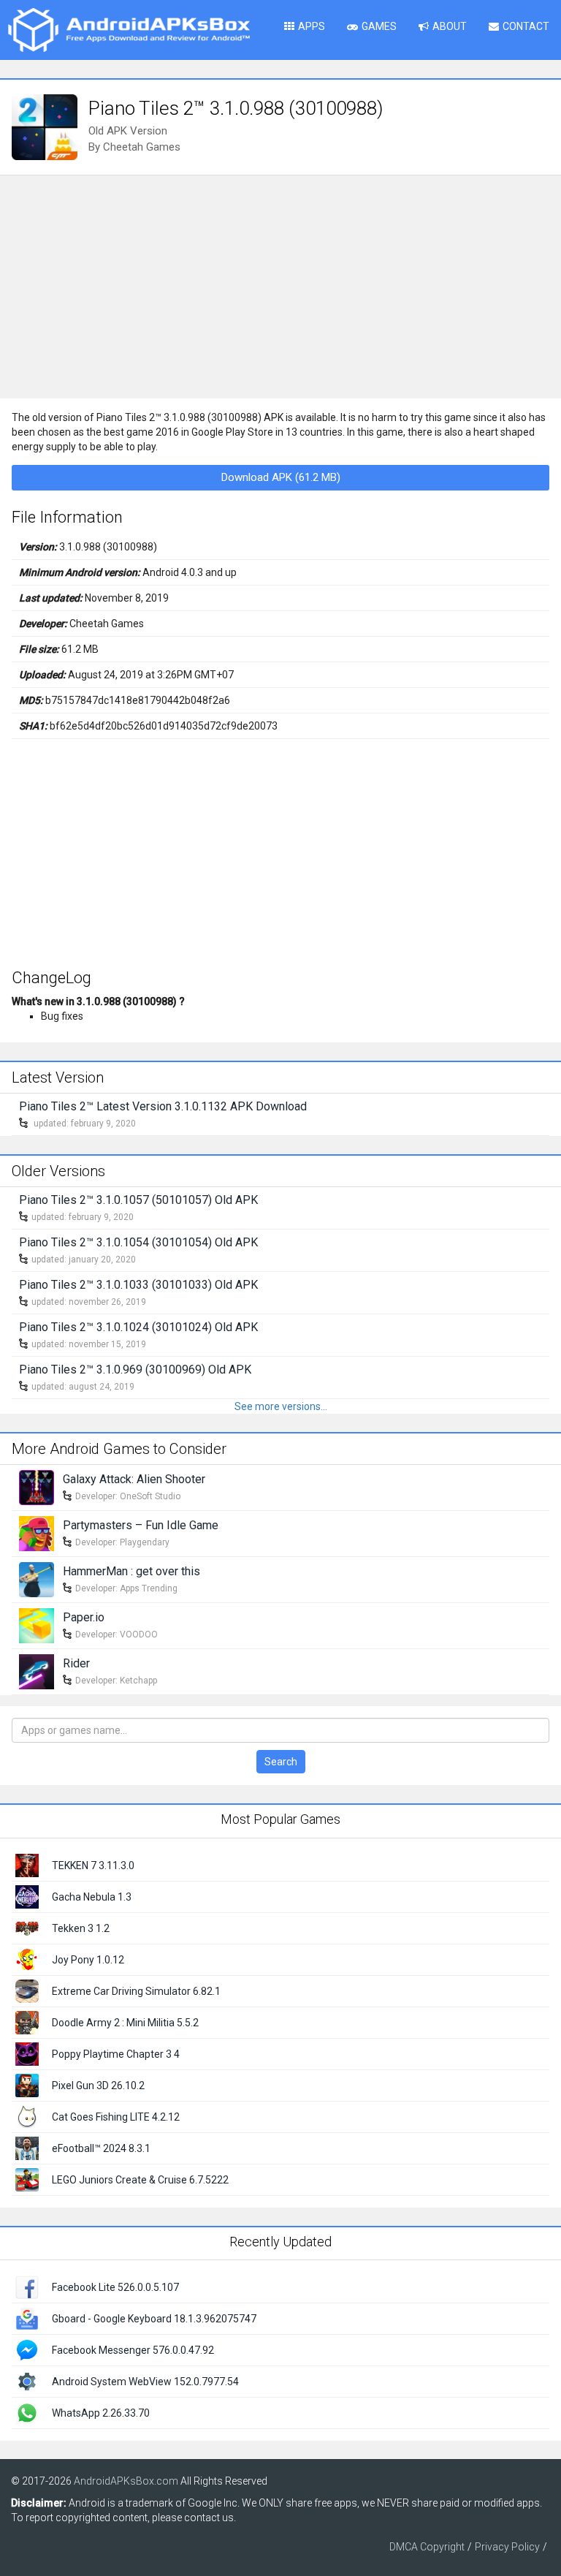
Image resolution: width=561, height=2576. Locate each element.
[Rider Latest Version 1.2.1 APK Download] (37, 1670)
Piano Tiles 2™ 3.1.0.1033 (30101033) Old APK (138, 1285)
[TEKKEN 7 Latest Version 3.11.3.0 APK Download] (27, 1864)
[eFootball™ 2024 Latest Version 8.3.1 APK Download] (27, 2147)
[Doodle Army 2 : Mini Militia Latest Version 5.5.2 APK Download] (27, 2021)
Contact (526, 26)
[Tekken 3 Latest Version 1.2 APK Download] (27, 1927)
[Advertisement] (280, 285)
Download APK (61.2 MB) (281, 477)
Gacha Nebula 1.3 (92, 1897)
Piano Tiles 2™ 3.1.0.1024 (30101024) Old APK (138, 1327)
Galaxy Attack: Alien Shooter (134, 1479)
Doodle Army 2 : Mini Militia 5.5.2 (125, 2023)
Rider (76, 1663)
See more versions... (281, 1406)
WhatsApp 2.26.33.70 (101, 2413)
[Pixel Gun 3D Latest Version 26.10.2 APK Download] (27, 2084)
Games (379, 26)
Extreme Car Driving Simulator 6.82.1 (136, 1991)
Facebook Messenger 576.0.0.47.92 (133, 2350)
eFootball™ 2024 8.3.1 (101, 2148)
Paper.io (84, 1617)
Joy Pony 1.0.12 (88, 1960)
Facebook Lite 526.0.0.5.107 (115, 2287)
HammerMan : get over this (131, 1571)
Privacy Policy (507, 2547)
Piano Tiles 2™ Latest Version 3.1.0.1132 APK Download (163, 1106)
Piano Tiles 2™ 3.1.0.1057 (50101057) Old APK (138, 1200)
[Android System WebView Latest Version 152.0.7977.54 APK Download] (27, 2381)
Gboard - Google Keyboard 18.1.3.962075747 (154, 2319)
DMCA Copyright (427, 2547)
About (450, 26)
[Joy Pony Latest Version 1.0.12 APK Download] (27, 1958)
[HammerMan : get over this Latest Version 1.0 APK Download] (37, 1578)
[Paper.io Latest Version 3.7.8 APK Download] (37, 1624)
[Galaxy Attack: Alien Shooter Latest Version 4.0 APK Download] (37, 1486)
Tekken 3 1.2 (81, 1928)
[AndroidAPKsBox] (129, 29)
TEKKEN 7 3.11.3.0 (93, 1865)
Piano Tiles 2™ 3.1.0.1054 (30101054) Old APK (138, 1242)
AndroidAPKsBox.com (126, 2481)
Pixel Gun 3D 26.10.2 (98, 2086)
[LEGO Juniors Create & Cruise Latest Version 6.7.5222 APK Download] (27, 2178)
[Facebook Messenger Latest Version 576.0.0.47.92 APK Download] (27, 2349)
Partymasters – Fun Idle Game (141, 1525)
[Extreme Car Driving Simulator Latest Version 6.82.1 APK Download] (27, 1990)
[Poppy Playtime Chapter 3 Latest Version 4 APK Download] (27, 2053)
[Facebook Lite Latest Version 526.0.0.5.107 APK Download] (27, 2287)
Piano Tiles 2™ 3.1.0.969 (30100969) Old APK (135, 1370)
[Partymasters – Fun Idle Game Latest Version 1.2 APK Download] (37, 1532)
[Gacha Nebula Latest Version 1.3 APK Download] (27, 1895)
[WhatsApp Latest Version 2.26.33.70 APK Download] (27, 2412)
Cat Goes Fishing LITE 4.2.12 (116, 2117)
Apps (312, 26)
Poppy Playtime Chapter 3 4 (116, 2054)
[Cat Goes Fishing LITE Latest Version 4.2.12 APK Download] (27, 2115)
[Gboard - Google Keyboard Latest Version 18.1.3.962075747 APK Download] (27, 2318)
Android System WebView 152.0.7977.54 (145, 2382)
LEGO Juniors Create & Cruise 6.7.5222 (140, 2180)
